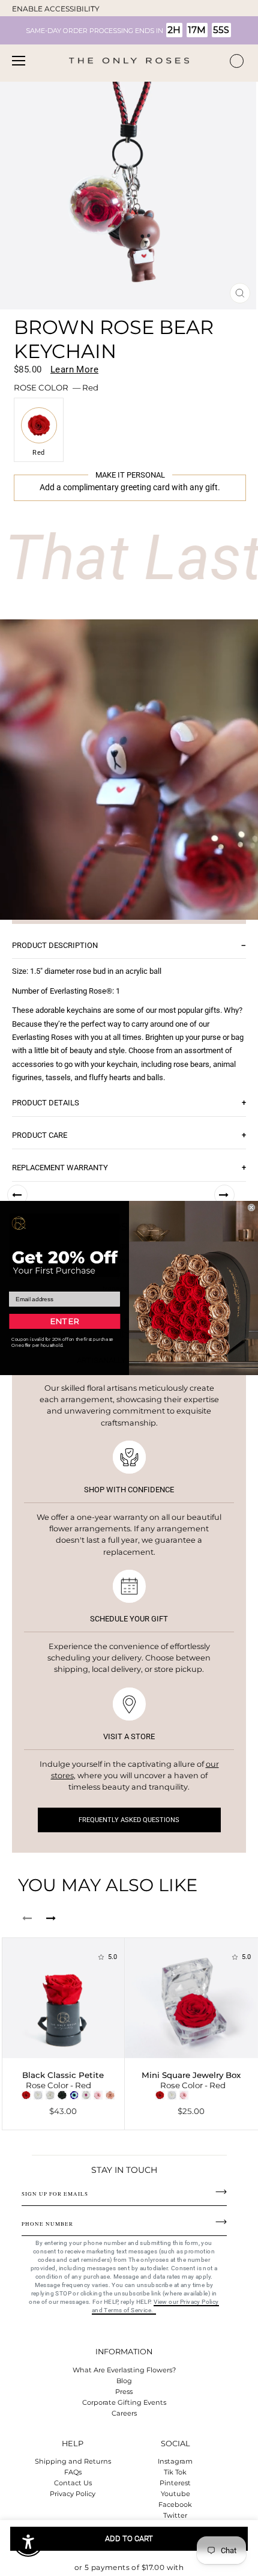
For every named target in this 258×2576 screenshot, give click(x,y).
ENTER (64, 1321)
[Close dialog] (251, 1207)
